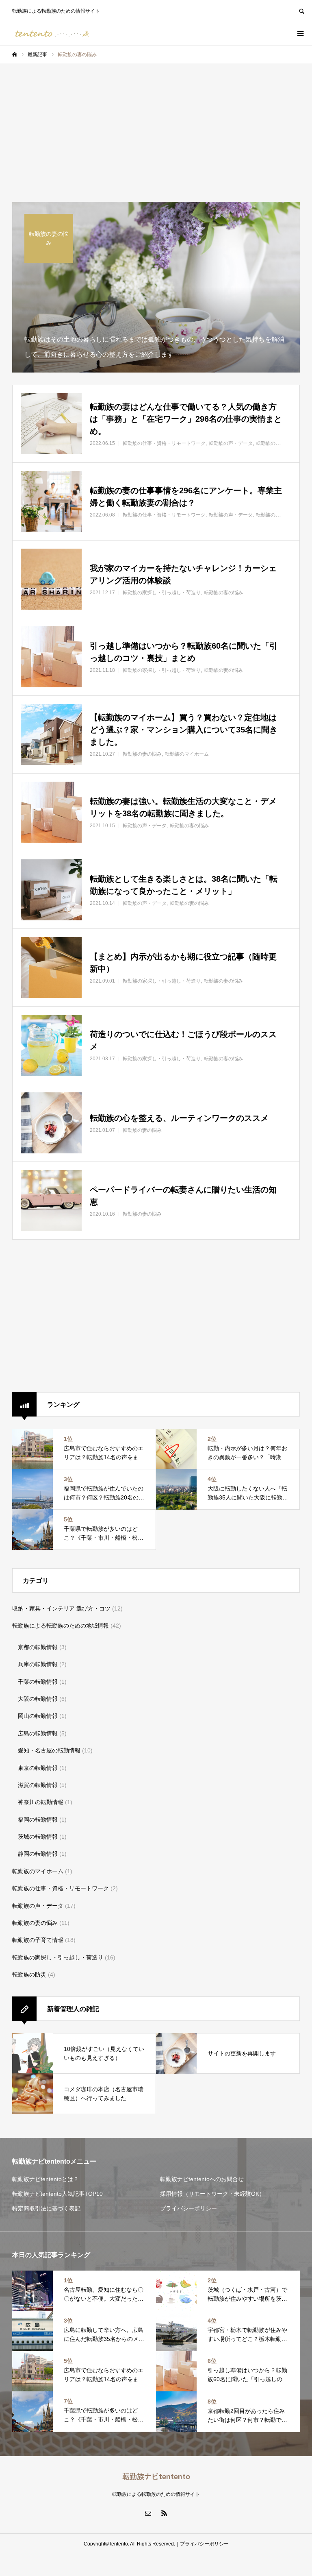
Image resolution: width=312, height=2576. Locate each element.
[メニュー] (300, 33)
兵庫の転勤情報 (38, 1664)
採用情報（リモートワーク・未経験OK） (212, 2194)
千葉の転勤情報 (38, 1682)
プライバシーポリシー (188, 2208)
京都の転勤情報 (38, 1647)
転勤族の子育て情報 (38, 1940)
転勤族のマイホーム (38, 1871)
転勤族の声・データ (38, 1906)
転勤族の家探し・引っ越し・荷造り (58, 1957)
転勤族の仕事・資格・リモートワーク (61, 1888)
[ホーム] (15, 54)
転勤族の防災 (29, 1974)
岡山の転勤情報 (38, 1716)
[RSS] (164, 2513)
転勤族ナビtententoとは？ (45, 2179)
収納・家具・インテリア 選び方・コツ (61, 1608)
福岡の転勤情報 (38, 1820)
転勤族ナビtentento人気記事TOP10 (57, 2194)
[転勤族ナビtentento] (53, 33)
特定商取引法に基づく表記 (46, 2208)
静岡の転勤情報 (38, 1854)
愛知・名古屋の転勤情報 (49, 1750)
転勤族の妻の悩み (35, 1923)
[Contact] (148, 2513)
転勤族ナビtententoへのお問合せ (202, 2179)
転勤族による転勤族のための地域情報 (61, 1626)
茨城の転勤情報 (38, 1837)
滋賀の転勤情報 (38, 1785)
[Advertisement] (156, 124)
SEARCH (301, 10)
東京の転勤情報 (38, 1768)
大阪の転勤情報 (38, 1699)
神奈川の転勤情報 (41, 1802)
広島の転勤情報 (38, 1733)
